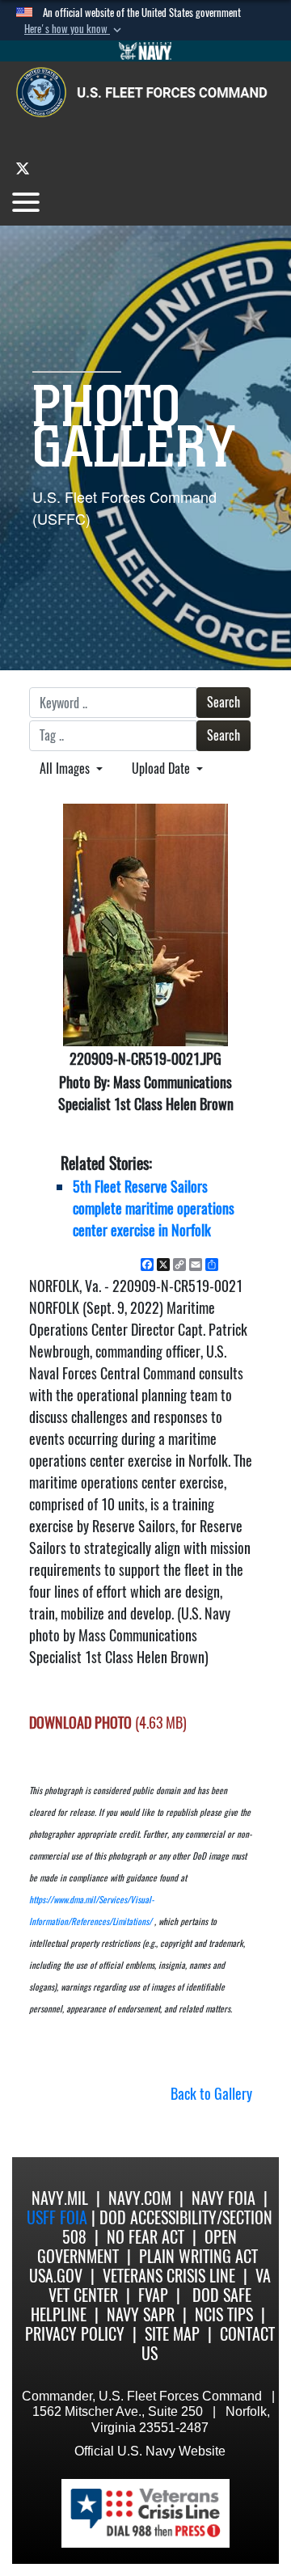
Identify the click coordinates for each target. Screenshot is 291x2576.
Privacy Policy (75, 2334)
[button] (74, 29)
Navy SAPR (141, 2314)
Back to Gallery (211, 2094)
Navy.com (140, 2198)
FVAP (153, 2295)
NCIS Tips (224, 2314)
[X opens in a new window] (23, 168)
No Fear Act (145, 2237)
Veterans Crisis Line (169, 2276)
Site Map (172, 2334)
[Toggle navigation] (26, 202)
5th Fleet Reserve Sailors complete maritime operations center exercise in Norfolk (154, 1208)
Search (224, 702)
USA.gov (56, 2276)
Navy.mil (60, 2198)
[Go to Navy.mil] (145, 51)
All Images (66, 769)
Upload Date (162, 769)
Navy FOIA (224, 2198)
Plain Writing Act (198, 2256)
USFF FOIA (59, 2217)
